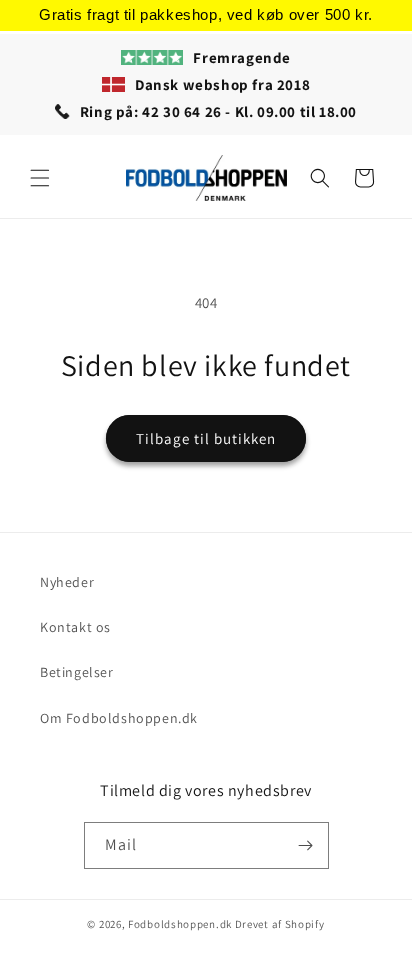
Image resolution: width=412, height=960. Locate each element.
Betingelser (77, 672)
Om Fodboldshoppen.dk (119, 718)
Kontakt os (75, 627)
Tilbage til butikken (206, 438)
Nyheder (67, 582)
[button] (40, 178)
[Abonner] (306, 845)
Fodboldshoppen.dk (180, 924)
